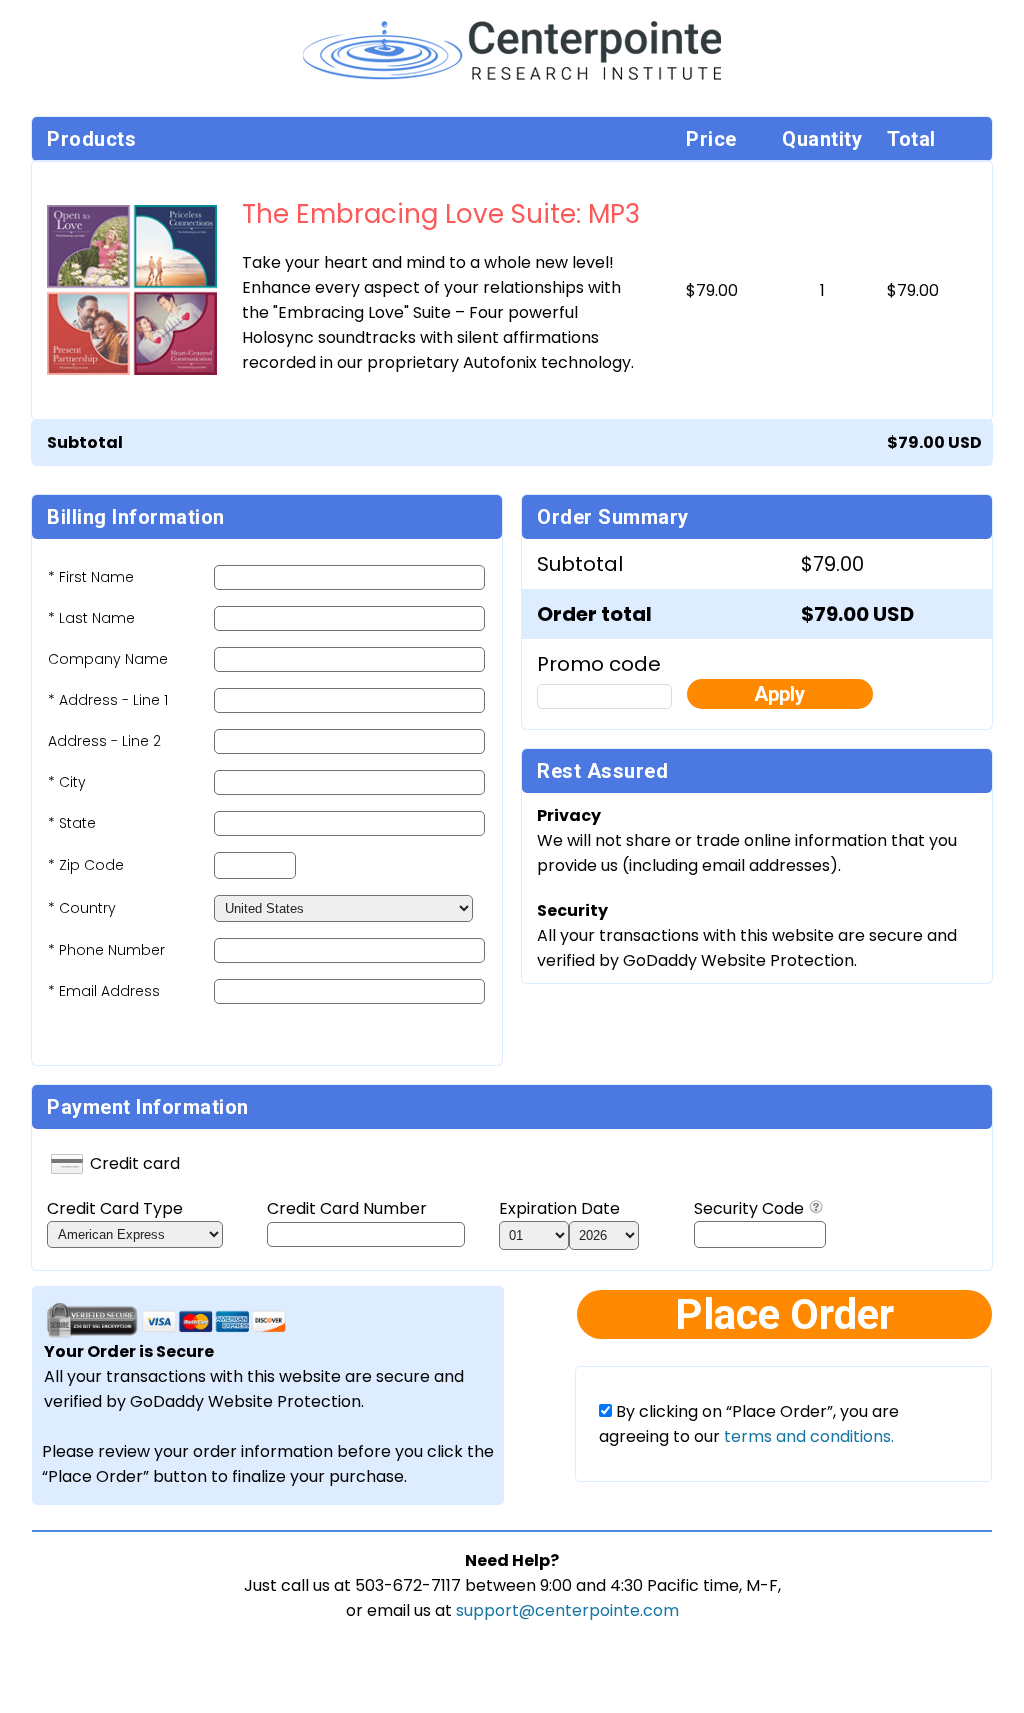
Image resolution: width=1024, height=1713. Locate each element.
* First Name (91, 577)
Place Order (784, 1314)
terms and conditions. (807, 1436)
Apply (779, 694)
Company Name (108, 659)
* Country (82, 908)
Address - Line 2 (104, 741)
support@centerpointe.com (567, 1610)
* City (67, 782)
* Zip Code (86, 865)
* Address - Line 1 (108, 700)
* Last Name (91, 618)
